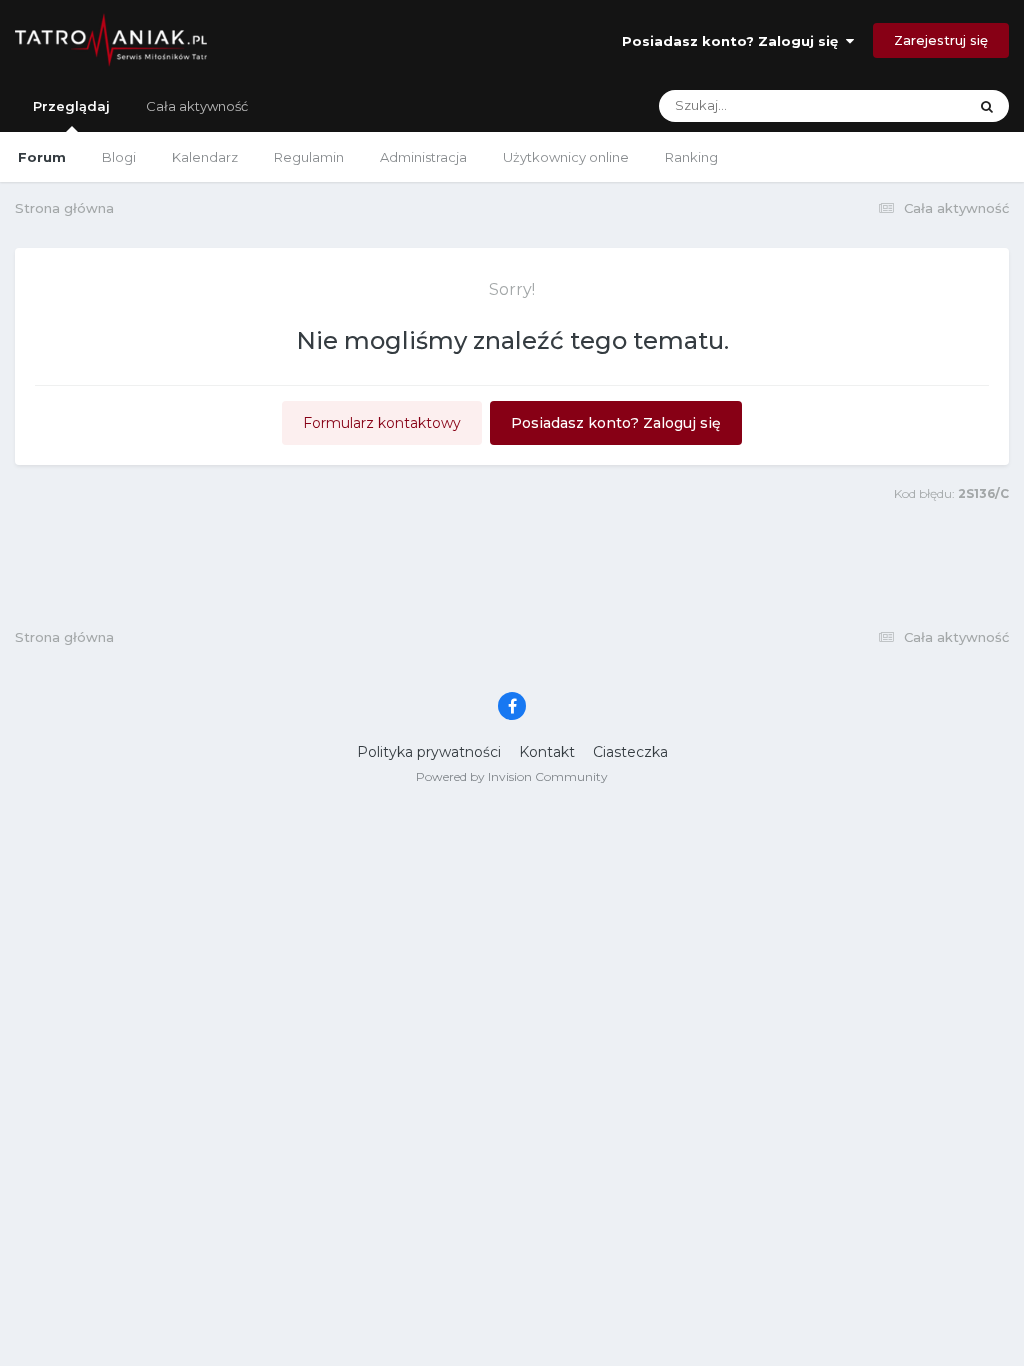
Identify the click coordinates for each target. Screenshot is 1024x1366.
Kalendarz (205, 157)
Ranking (691, 157)
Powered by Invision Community (512, 776)
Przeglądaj (71, 106)
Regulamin (309, 157)
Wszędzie (911, 105)
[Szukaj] (987, 106)
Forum (42, 157)
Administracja (423, 157)
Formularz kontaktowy (382, 423)
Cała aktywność (197, 106)
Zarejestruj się (941, 40)
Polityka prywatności (429, 752)
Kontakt (547, 752)
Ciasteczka (630, 752)
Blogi (119, 157)
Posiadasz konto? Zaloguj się (734, 41)
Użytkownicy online (566, 157)
